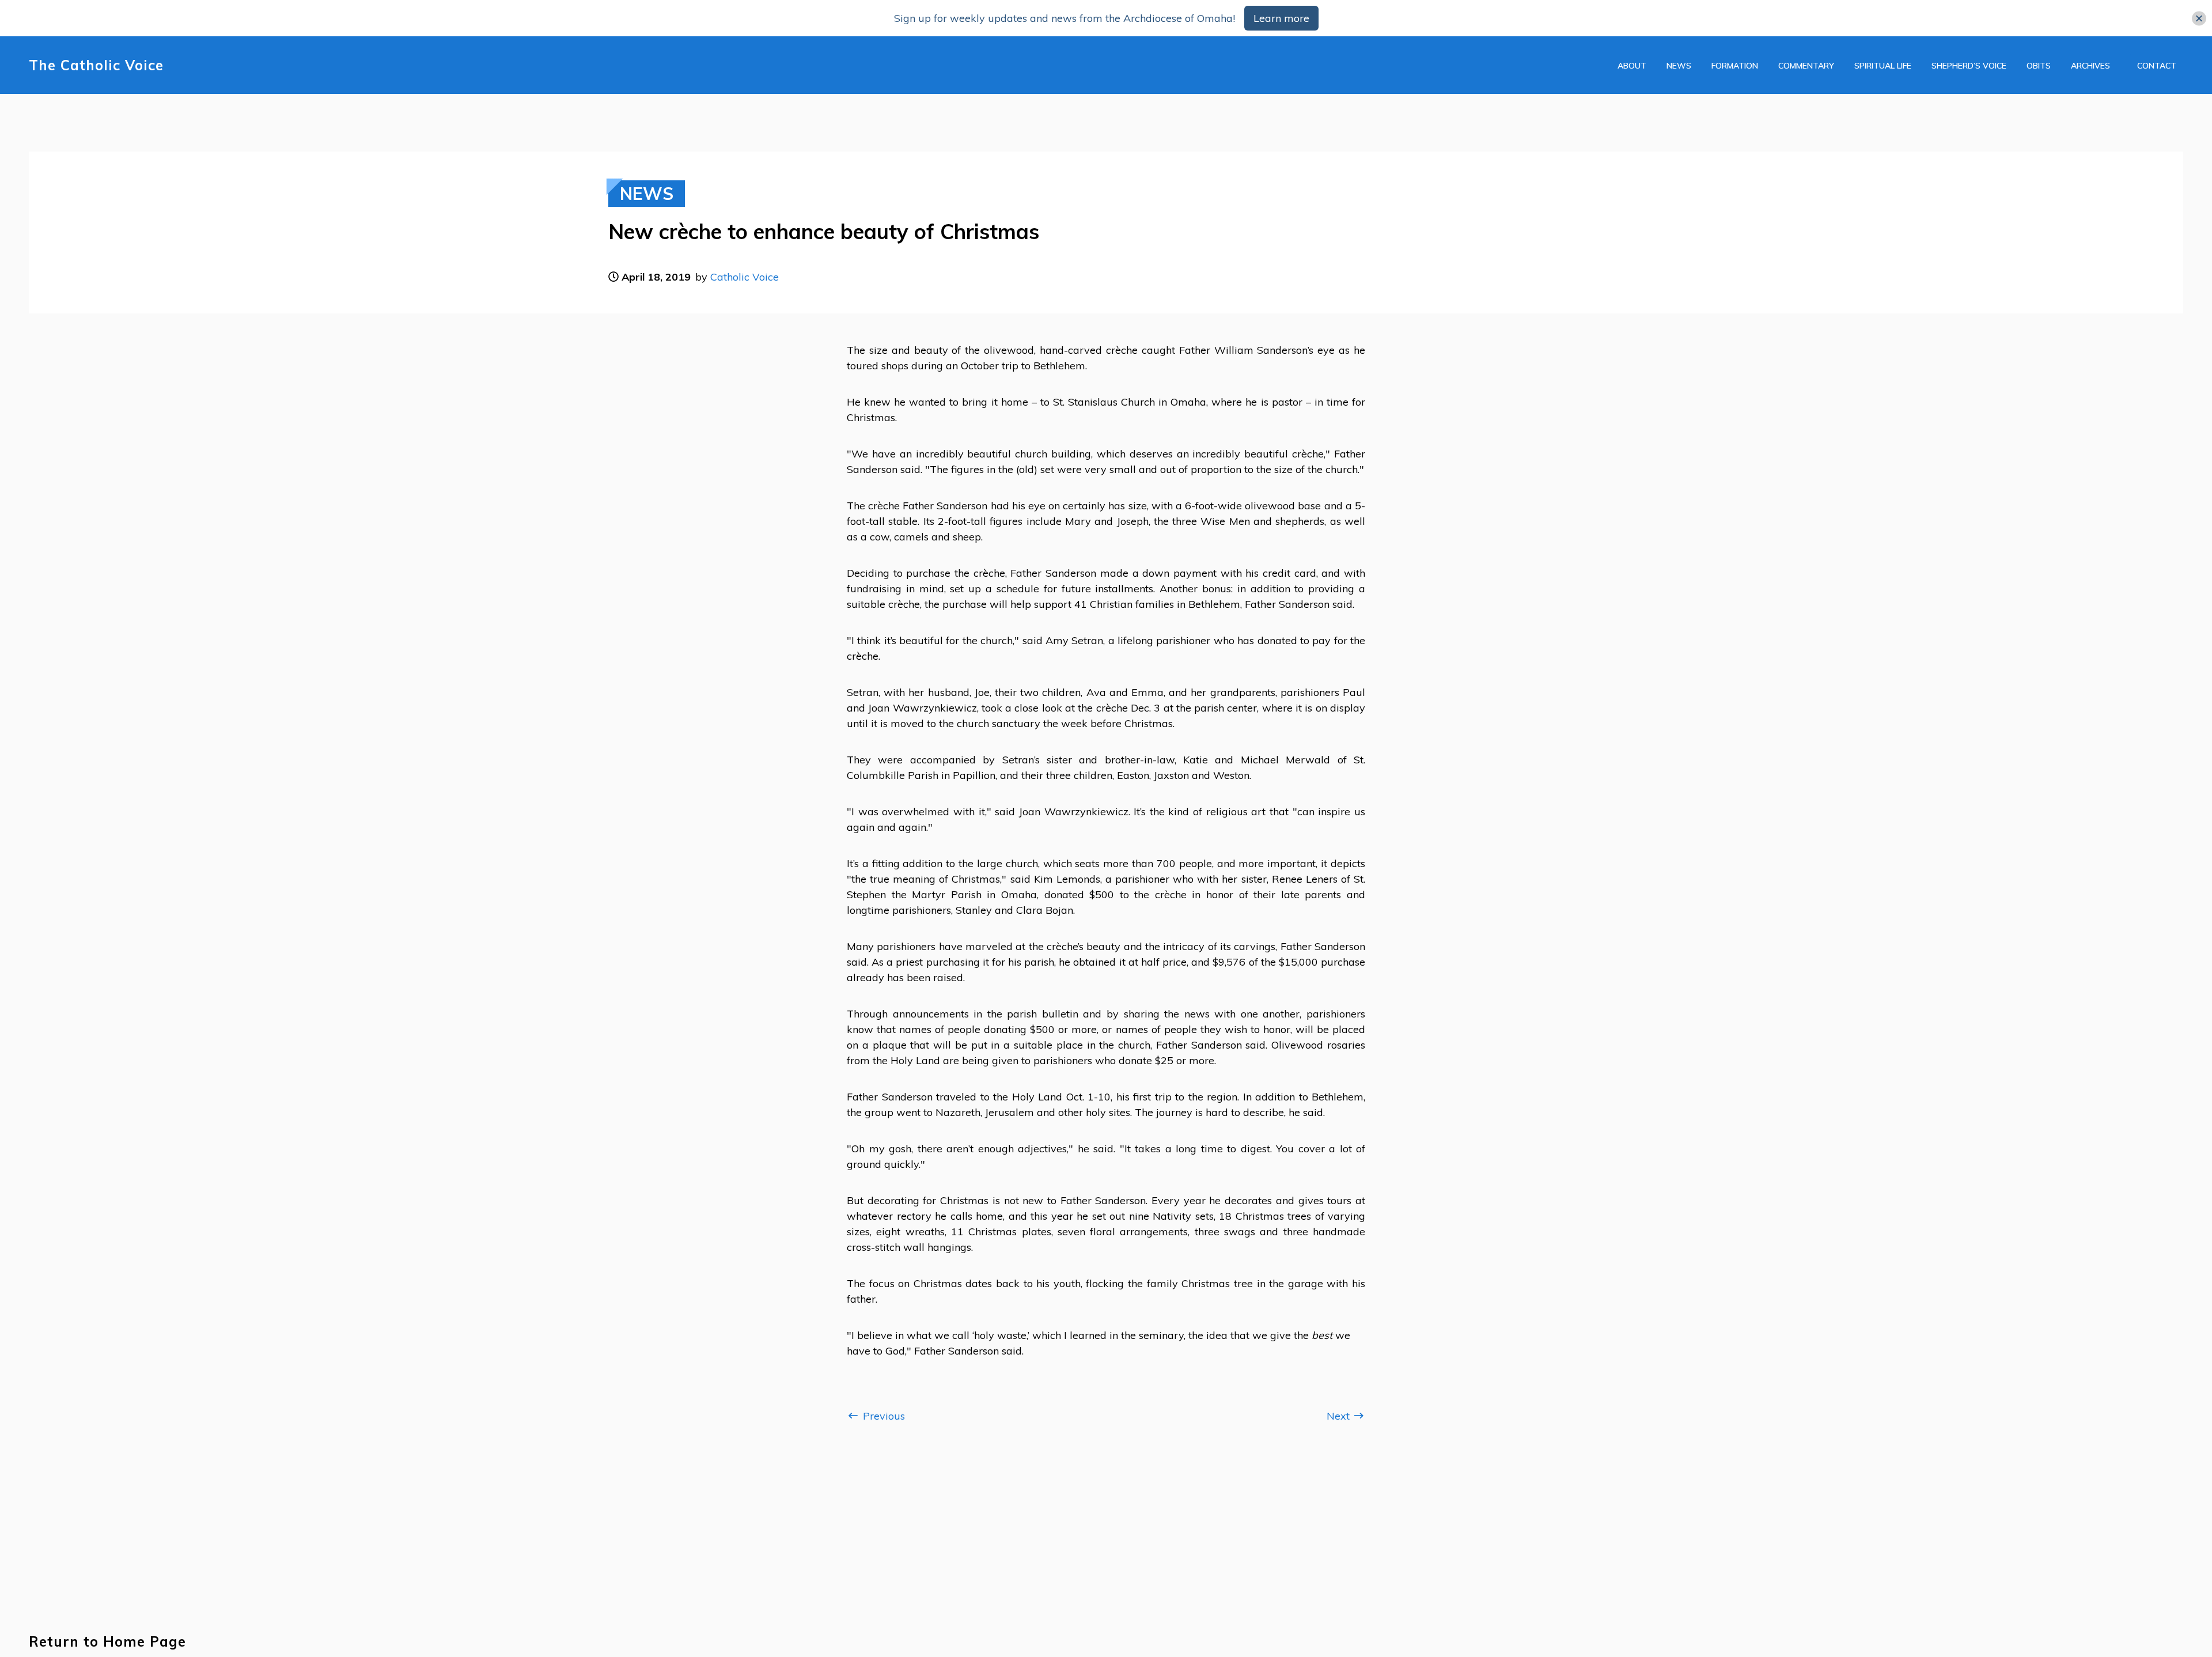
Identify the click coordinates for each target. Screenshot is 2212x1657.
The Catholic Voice (96, 65)
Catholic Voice (745, 277)
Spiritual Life (1883, 66)
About (1632, 66)
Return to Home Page (107, 1642)
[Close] (2199, 18)
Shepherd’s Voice (1969, 66)
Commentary (1806, 66)
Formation (1735, 66)
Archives (2090, 66)
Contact (2157, 66)
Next (1340, 1416)
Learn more (1281, 18)
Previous (882, 1416)
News (1679, 66)
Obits (2039, 66)
